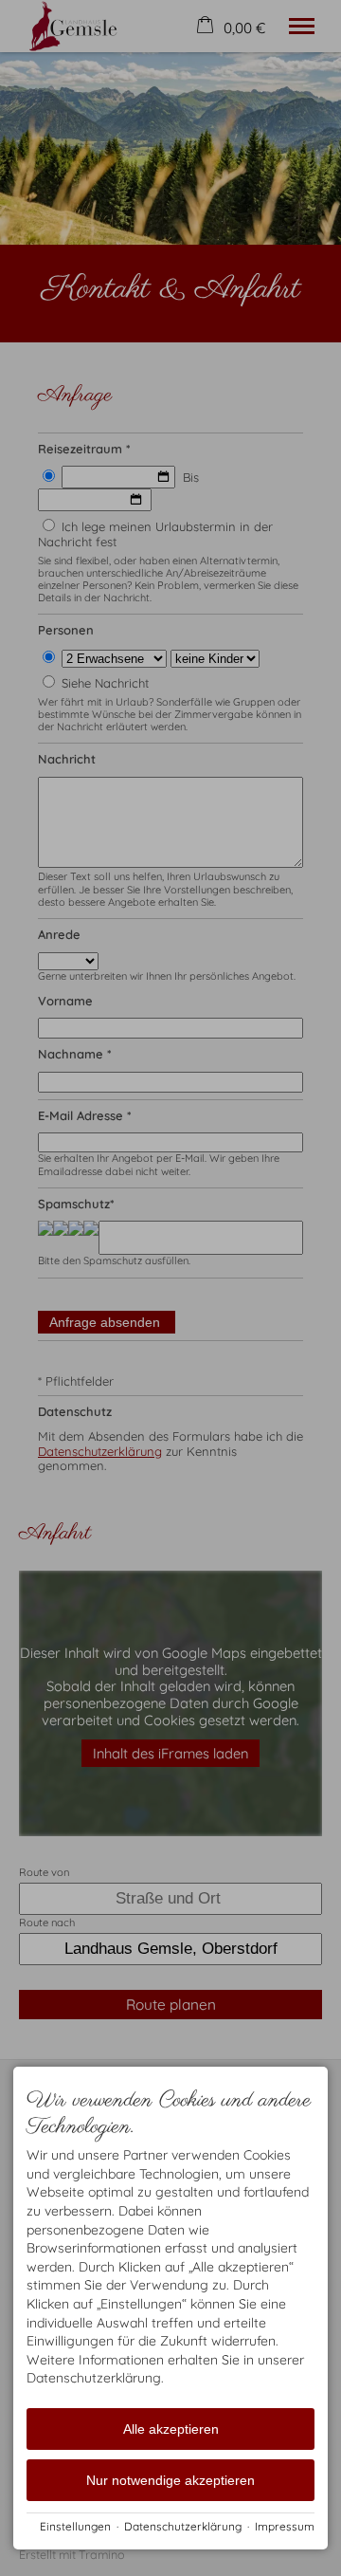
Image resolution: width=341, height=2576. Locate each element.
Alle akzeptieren (171, 2429)
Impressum (285, 2526)
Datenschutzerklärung (183, 2526)
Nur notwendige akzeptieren (170, 2480)
